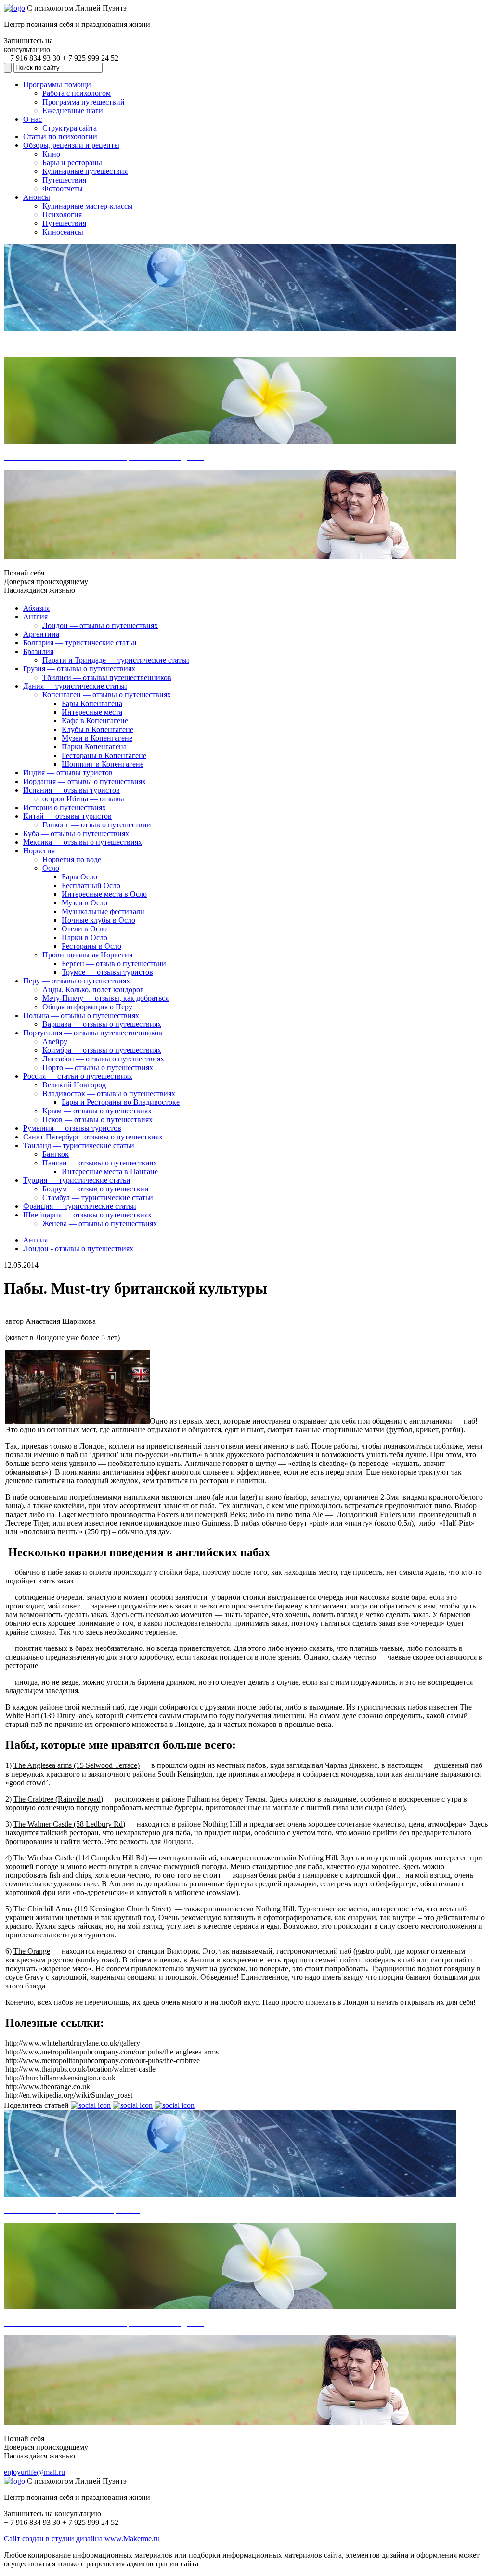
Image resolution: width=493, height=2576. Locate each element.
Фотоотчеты (63, 189)
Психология (62, 215)
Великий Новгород (74, 1085)
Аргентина (41, 634)
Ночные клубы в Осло (98, 920)
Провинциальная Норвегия (87, 955)
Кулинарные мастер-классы (88, 206)
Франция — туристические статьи (80, 1206)
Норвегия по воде (72, 859)
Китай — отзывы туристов (67, 816)
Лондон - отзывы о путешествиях (78, 1249)
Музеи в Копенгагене (97, 738)
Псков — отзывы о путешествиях (97, 1119)
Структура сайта (70, 128)
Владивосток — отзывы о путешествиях (109, 1093)
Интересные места (92, 712)
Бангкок (56, 1154)
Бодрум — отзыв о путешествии (96, 1189)
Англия (35, 617)
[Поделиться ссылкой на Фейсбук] (175, 2105)
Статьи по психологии (60, 137)
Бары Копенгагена (92, 703)
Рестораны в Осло (91, 946)
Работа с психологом (77, 93)
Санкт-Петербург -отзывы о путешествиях (93, 1137)
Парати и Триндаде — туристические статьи (116, 660)
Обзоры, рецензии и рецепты (71, 145)
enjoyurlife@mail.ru (34, 2472)
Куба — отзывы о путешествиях (76, 833)
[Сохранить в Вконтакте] (91, 2105)
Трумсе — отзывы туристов (107, 972)
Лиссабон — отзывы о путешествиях (103, 1059)
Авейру (55, 1041)
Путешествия (64, 180)
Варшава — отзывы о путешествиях (102, 1024)
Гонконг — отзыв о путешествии (97, 825)
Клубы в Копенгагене (97, 729)
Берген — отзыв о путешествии (114, 963)
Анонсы (37, 197)
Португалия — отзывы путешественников (93, 1033)
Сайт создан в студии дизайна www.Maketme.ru (82, 2539)
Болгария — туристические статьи (80, 643)
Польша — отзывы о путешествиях (81, 1015)
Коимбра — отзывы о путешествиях (102, 1050)
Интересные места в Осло (104, 894)
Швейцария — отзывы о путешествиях (87, 1215)
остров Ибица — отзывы (83, 799)
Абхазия (36, 608)
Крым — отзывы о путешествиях (97, 1111)
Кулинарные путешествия (85, 171)
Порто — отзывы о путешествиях (98, 1067)
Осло (51, 868)
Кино (51, 154)
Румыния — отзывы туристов (72, 1128)
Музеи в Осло (84, 903)
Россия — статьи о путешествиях (78, 1076)
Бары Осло (79, 877)
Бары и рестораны (72, 163)
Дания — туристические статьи (75, 686)
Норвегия (39, 851)
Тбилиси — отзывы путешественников (107, 677)
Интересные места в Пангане (110, 1171)
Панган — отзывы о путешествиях (100, 1163)
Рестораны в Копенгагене (104, 755)
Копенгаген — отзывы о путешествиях (107, 695)
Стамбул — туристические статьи (98, 1197)
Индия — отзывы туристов (68, 773)
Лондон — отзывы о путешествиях (100, 625)
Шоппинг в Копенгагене (103, 764)
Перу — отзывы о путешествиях (77, 981)
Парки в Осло (84, 937)
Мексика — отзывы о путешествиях (83, 842)
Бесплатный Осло (91, 885)
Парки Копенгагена (94, 747)
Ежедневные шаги (73, 111)
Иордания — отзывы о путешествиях (84, 781)
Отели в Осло (84, 929)
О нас (32, 119)
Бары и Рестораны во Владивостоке (121, 1102)
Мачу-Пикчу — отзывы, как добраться (105, 998)
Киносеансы (63, 232)
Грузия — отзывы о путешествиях (79, 669)
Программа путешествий (84, 102)
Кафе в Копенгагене (95, 721)
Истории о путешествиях (65, 807)
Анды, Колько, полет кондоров (93, 989)
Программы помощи (57, 85)
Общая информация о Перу (87, 1007)
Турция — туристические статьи (77, 1180)
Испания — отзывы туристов (71, 790)
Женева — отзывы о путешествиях (100, 1223)
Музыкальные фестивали (103, 911)
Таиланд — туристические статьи (79, 1145)
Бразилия (38, 651)
